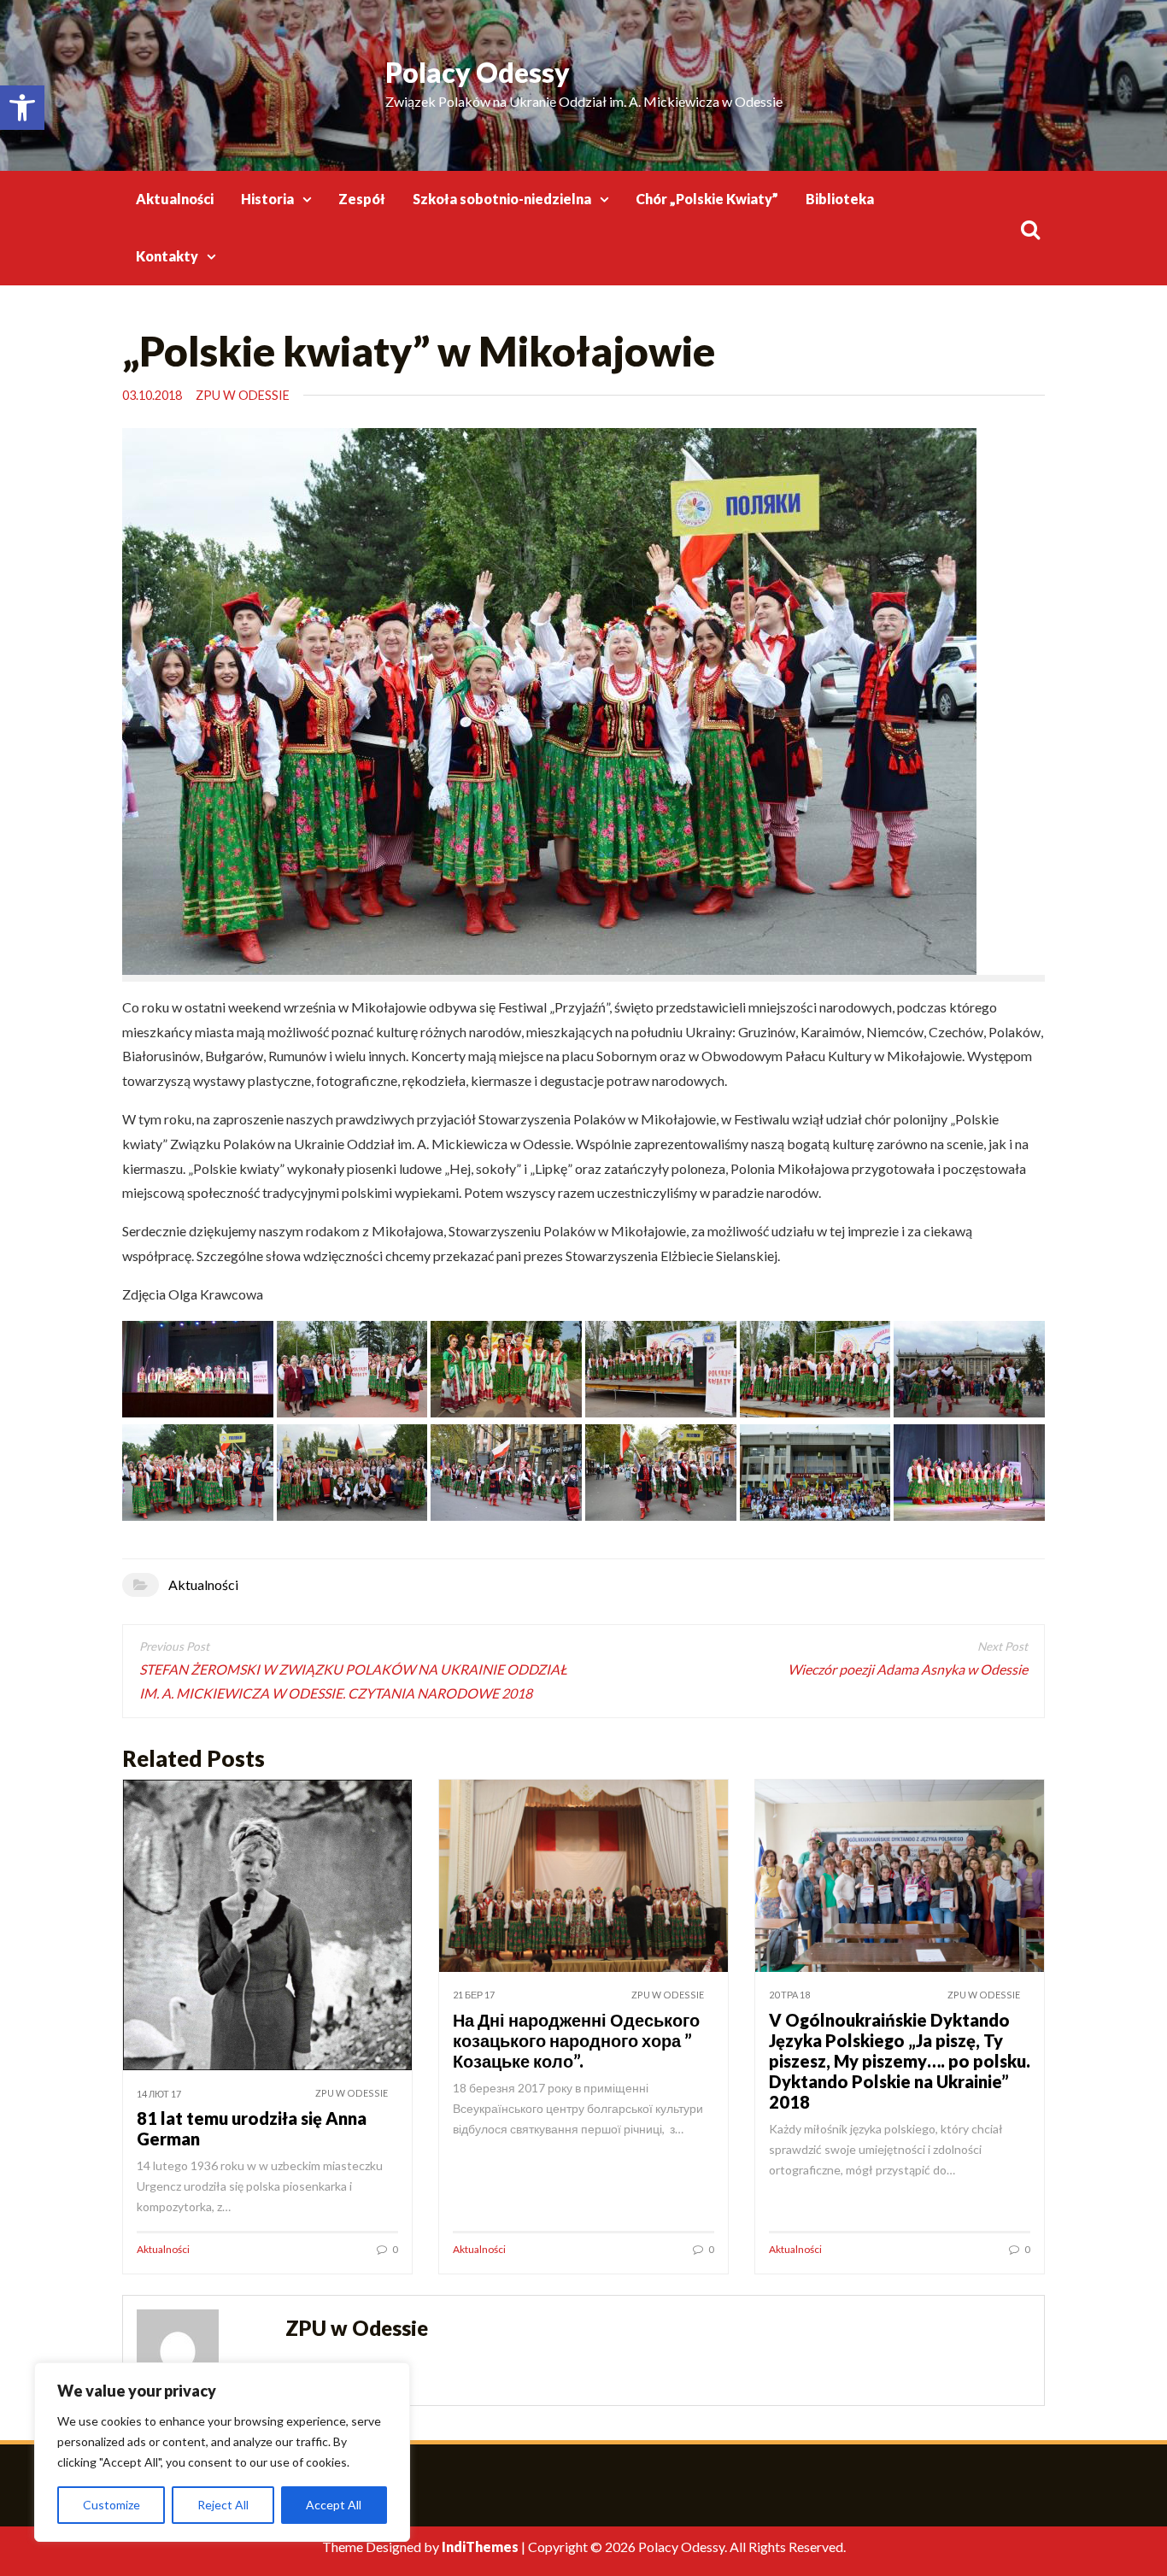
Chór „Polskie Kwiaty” (707, 199)
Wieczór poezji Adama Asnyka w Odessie (908, 1669)
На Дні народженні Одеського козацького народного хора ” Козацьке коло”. (576, 2040)
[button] (22, 108)
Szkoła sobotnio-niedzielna (502, 199)
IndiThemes (480, 2547)
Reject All (223, 2505)
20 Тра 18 (789, 1995)
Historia (267, 199)
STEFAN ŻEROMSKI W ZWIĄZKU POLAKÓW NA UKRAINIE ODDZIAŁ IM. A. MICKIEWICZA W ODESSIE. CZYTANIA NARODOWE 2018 (353, 1681)
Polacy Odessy (478, 72)
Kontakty (167, 256)
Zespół (362, 199)
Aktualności (175, 199)
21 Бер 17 (474, 1995)
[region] (222, 2452)
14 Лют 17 (159, 2094)
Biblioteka (840, 199)
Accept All (334, 2505)
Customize (111, 2505)
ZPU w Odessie (243, 395)
